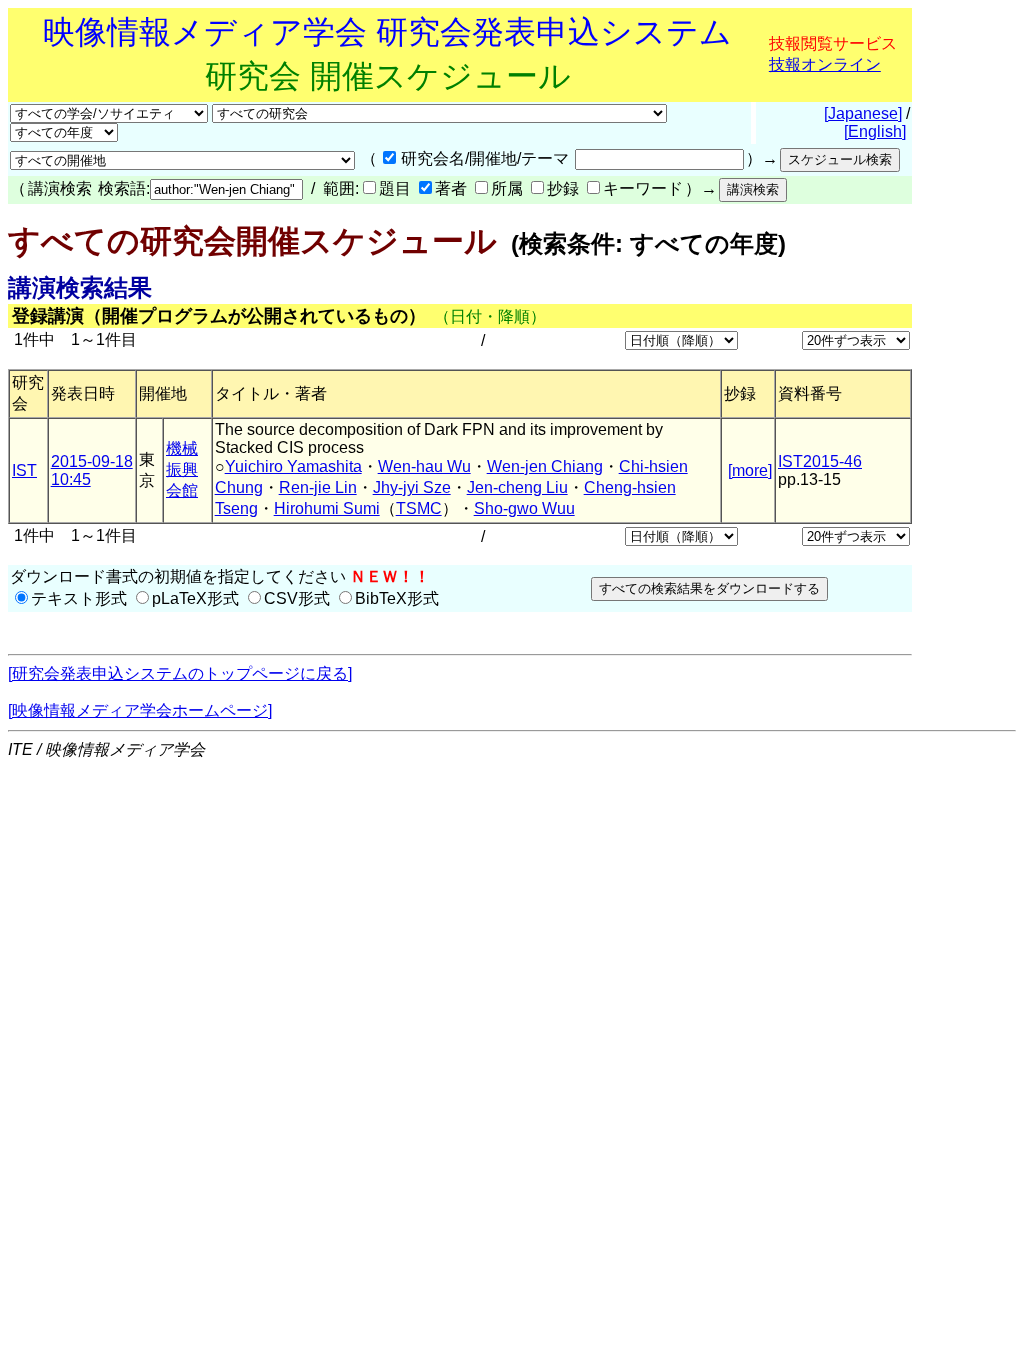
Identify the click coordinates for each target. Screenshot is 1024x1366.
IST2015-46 (820, 461)
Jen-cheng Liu (517, 487)
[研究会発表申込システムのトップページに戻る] (180, 673)
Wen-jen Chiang (545, 466)
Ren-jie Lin (318, 487)
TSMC (419, 508)
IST (24, 470)
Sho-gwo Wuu (524, 508)
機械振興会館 (182, 469)
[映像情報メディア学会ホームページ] (140, 710)
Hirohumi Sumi (327, 508)
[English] (875, 131)
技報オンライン (825, 64)
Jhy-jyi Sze (412, 487)
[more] (750, 470)
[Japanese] (863, 113)
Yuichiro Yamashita (293, 466)
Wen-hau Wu (424, 466)
